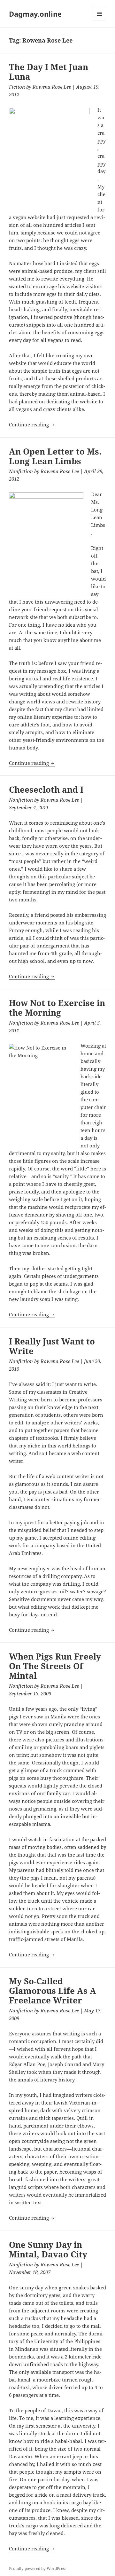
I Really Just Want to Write (52, 1346)
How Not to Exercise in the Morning (57, 1008)
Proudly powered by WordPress (38, 2568)
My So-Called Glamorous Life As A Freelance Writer (53, 1991)
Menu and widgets (100, 20)
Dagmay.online (35, 14)
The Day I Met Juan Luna (49, 72)
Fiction (17, 87)
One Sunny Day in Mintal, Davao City (48, 2249)
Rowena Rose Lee (52, 87)
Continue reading (32, 424)
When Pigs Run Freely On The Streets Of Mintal (55, 1666)
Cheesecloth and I (46, 789)
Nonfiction (21, 471)
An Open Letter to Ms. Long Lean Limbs (55, 456)
